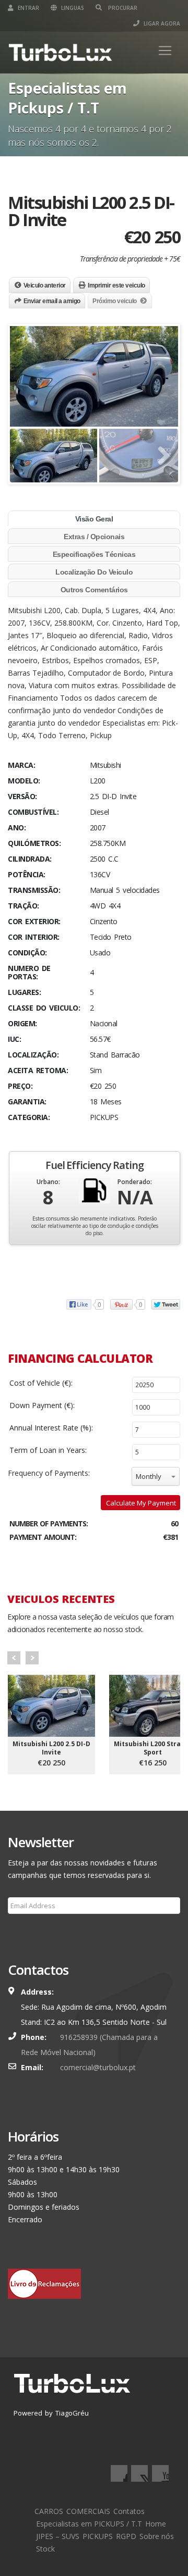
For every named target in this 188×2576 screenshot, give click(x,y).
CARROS (49, 2511)
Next (32, 1658)
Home (156, 2524)
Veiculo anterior (45, 285)
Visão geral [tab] (94, 519)
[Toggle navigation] (165, 51)
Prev (14, 1658)
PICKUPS (98, 2536)
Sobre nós (157, 2536)
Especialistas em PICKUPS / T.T (89, 2524)
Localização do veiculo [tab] (94, 572)
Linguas (72, 8)
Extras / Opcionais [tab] (94, 537)
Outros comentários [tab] (94, 590)
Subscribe (31, 1931)
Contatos (129, 2511)
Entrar (28, 8)
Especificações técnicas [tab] (94, 554)
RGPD (126, 2536)
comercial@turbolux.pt (98, 2067)
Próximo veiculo (115, 301)
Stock (45, 2549)
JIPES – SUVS (58, 2536)
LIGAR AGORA (161, 23)
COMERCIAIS (88, 2511)
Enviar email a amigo (52, 301)
